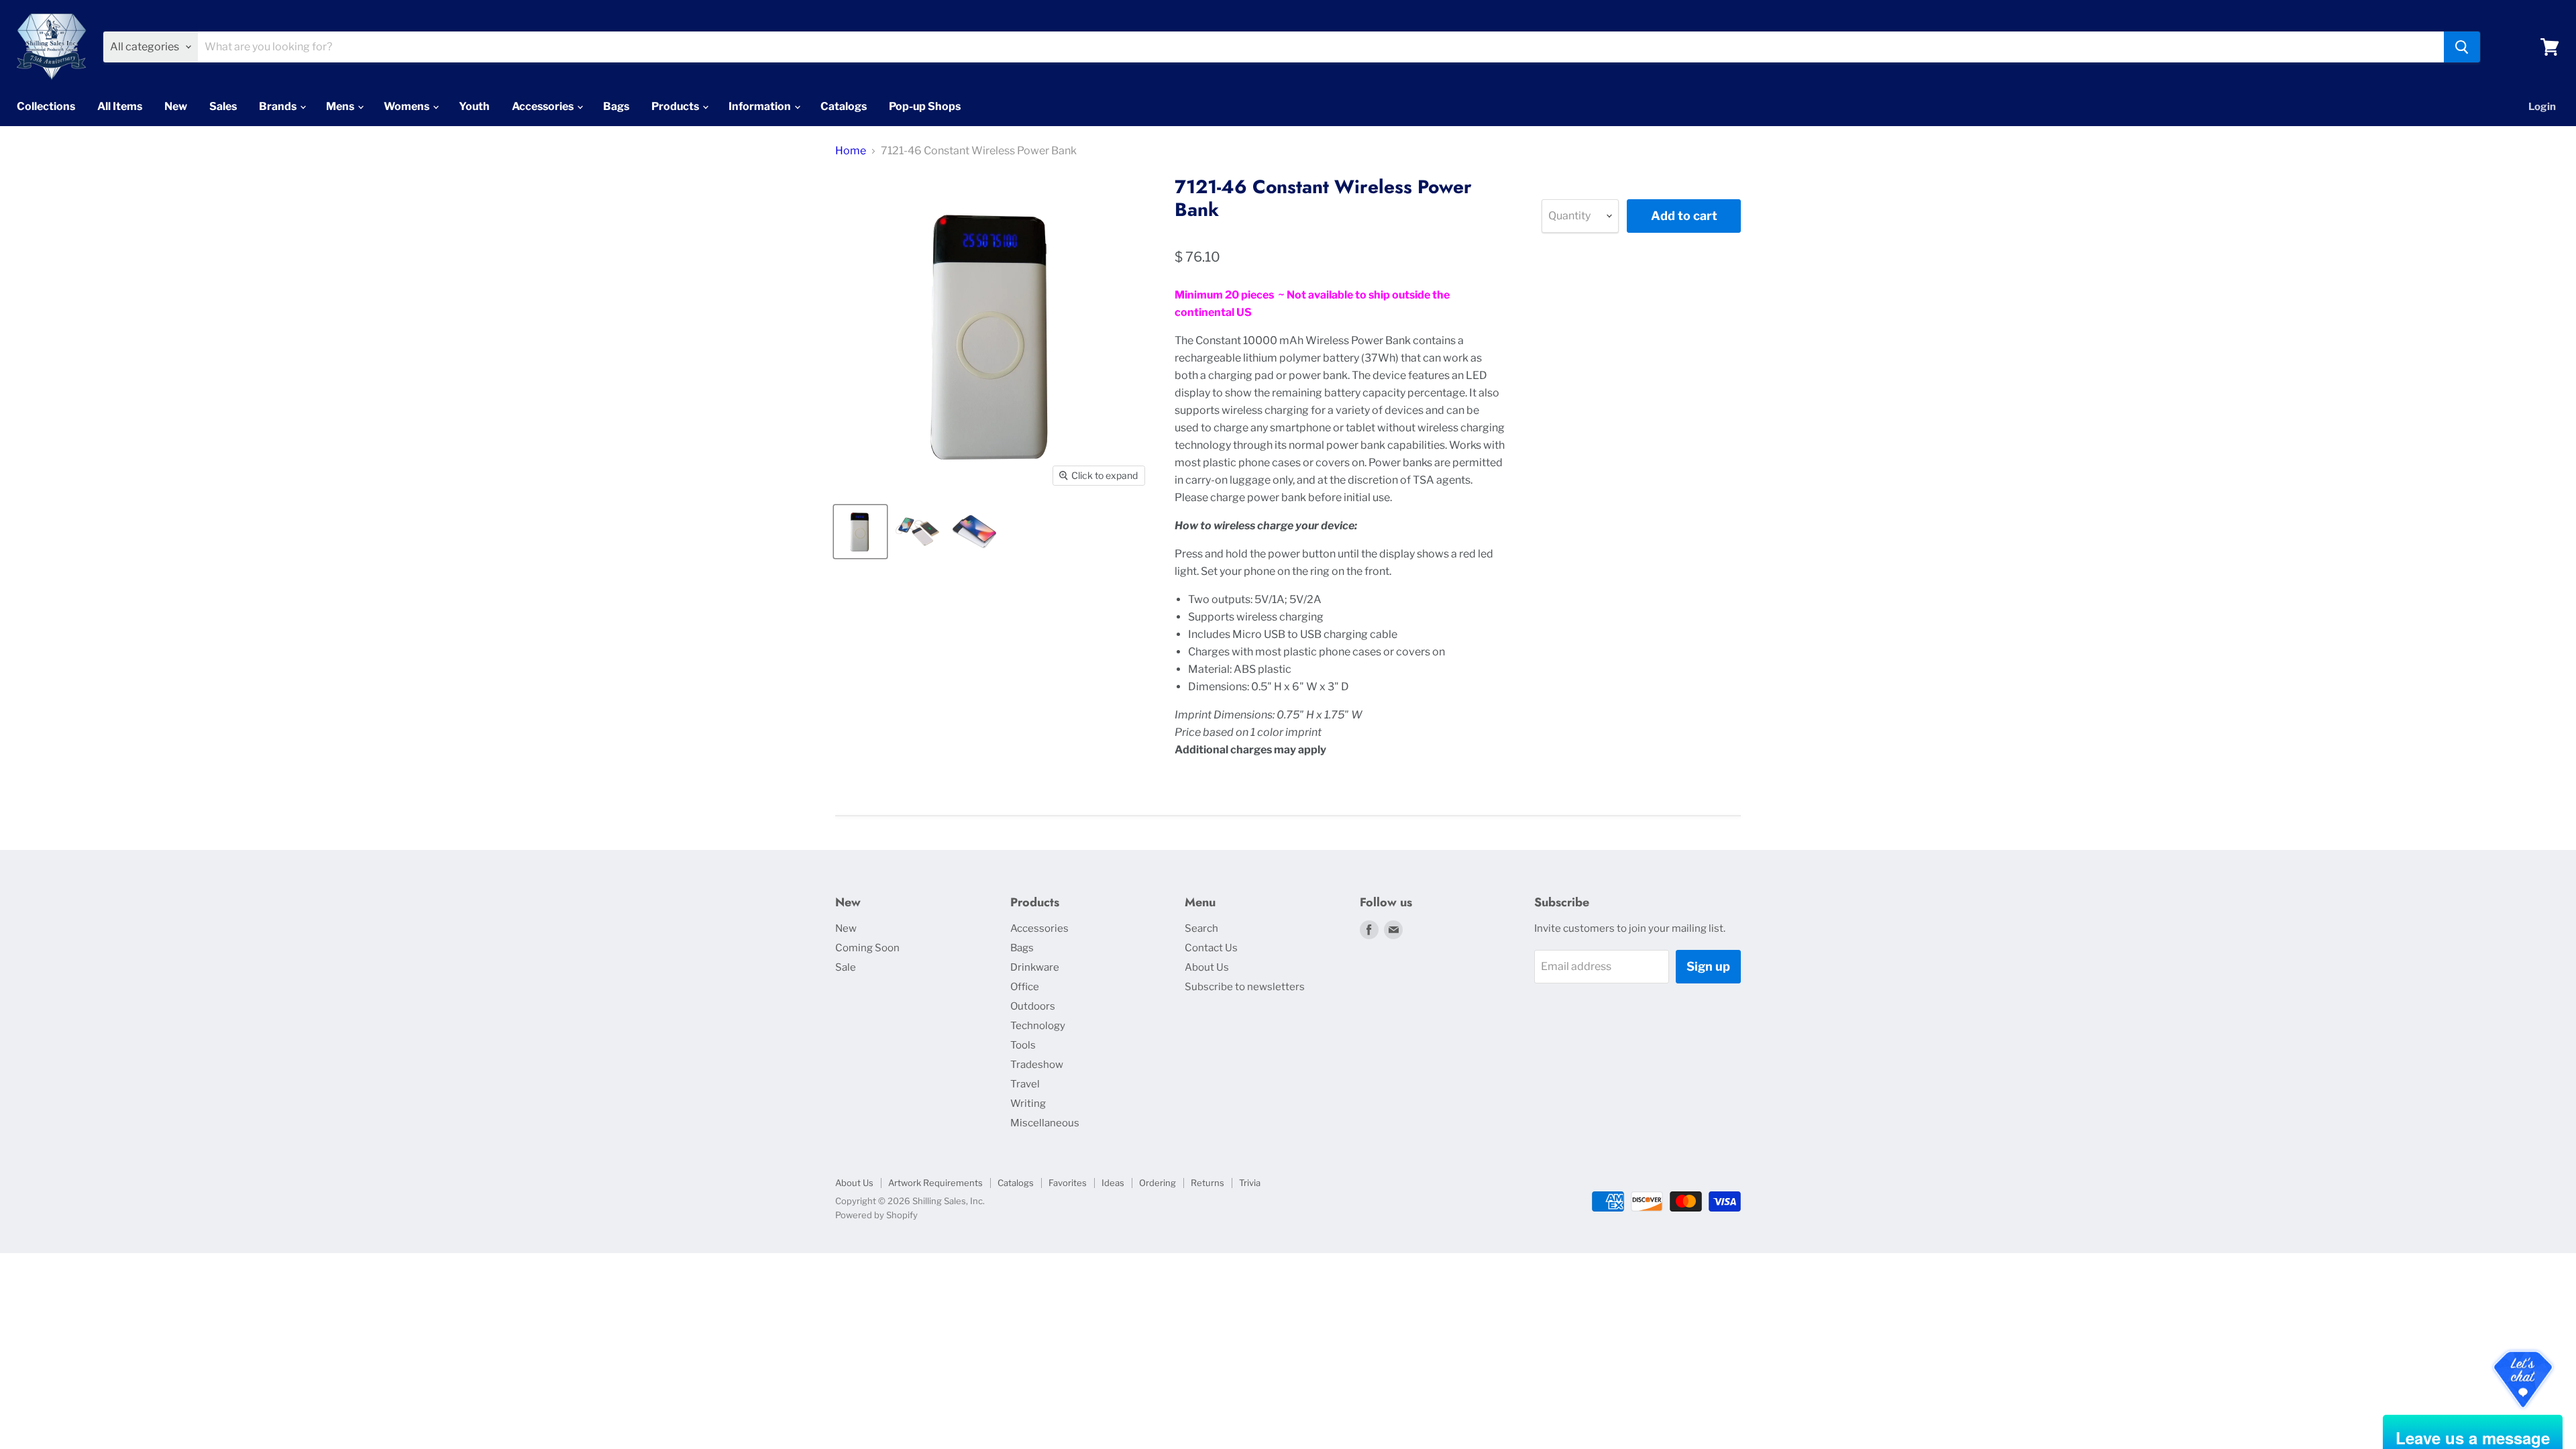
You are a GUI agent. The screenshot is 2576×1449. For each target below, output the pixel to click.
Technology (1038, 1026)
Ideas (1113, 1183)
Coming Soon (867, 948)
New (176, 106)
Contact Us (1211, 948)
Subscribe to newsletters (1245, 987)
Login (2542, 107)
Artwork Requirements (935, 1183)
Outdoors (1033, 1006)
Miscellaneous (1045, 1123)
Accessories (544, 106)
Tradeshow (1037, 1065)
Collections (46, 106)
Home (851, 151)
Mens (341, 106)
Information (761, 106)
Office (1025, 987)
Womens (408, 106)
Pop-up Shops (925, 106)
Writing (1028, 1104)
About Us (1207, 967)
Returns (1207, 1183)
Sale (846, 967)
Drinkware (1035, 967)
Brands (279, 106)
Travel (1025, 1084)
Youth (474, 106)
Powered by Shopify (876, 1215)
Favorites (1068, 1183)
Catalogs (844, 106)
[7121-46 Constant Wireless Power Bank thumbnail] (860, 532)
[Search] (2462, 47)
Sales (223, 106)
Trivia (1250, 1183)
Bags (616, 106)
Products (676, 106)
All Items (120, 106)
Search (1201, 928)
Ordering (1158, 1183)
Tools (1023, 1045)
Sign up (1708, 966)
